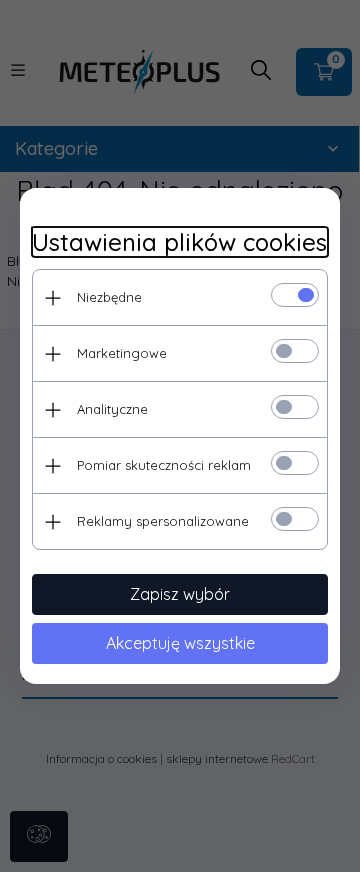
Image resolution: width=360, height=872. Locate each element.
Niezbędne (109, 297)
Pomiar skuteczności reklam (164, 465)
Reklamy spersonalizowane (163, 521)
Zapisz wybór (180, 594)
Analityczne (112, 409)
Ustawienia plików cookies (179, 242)
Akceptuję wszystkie (180, 643)
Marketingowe (122, 353)
